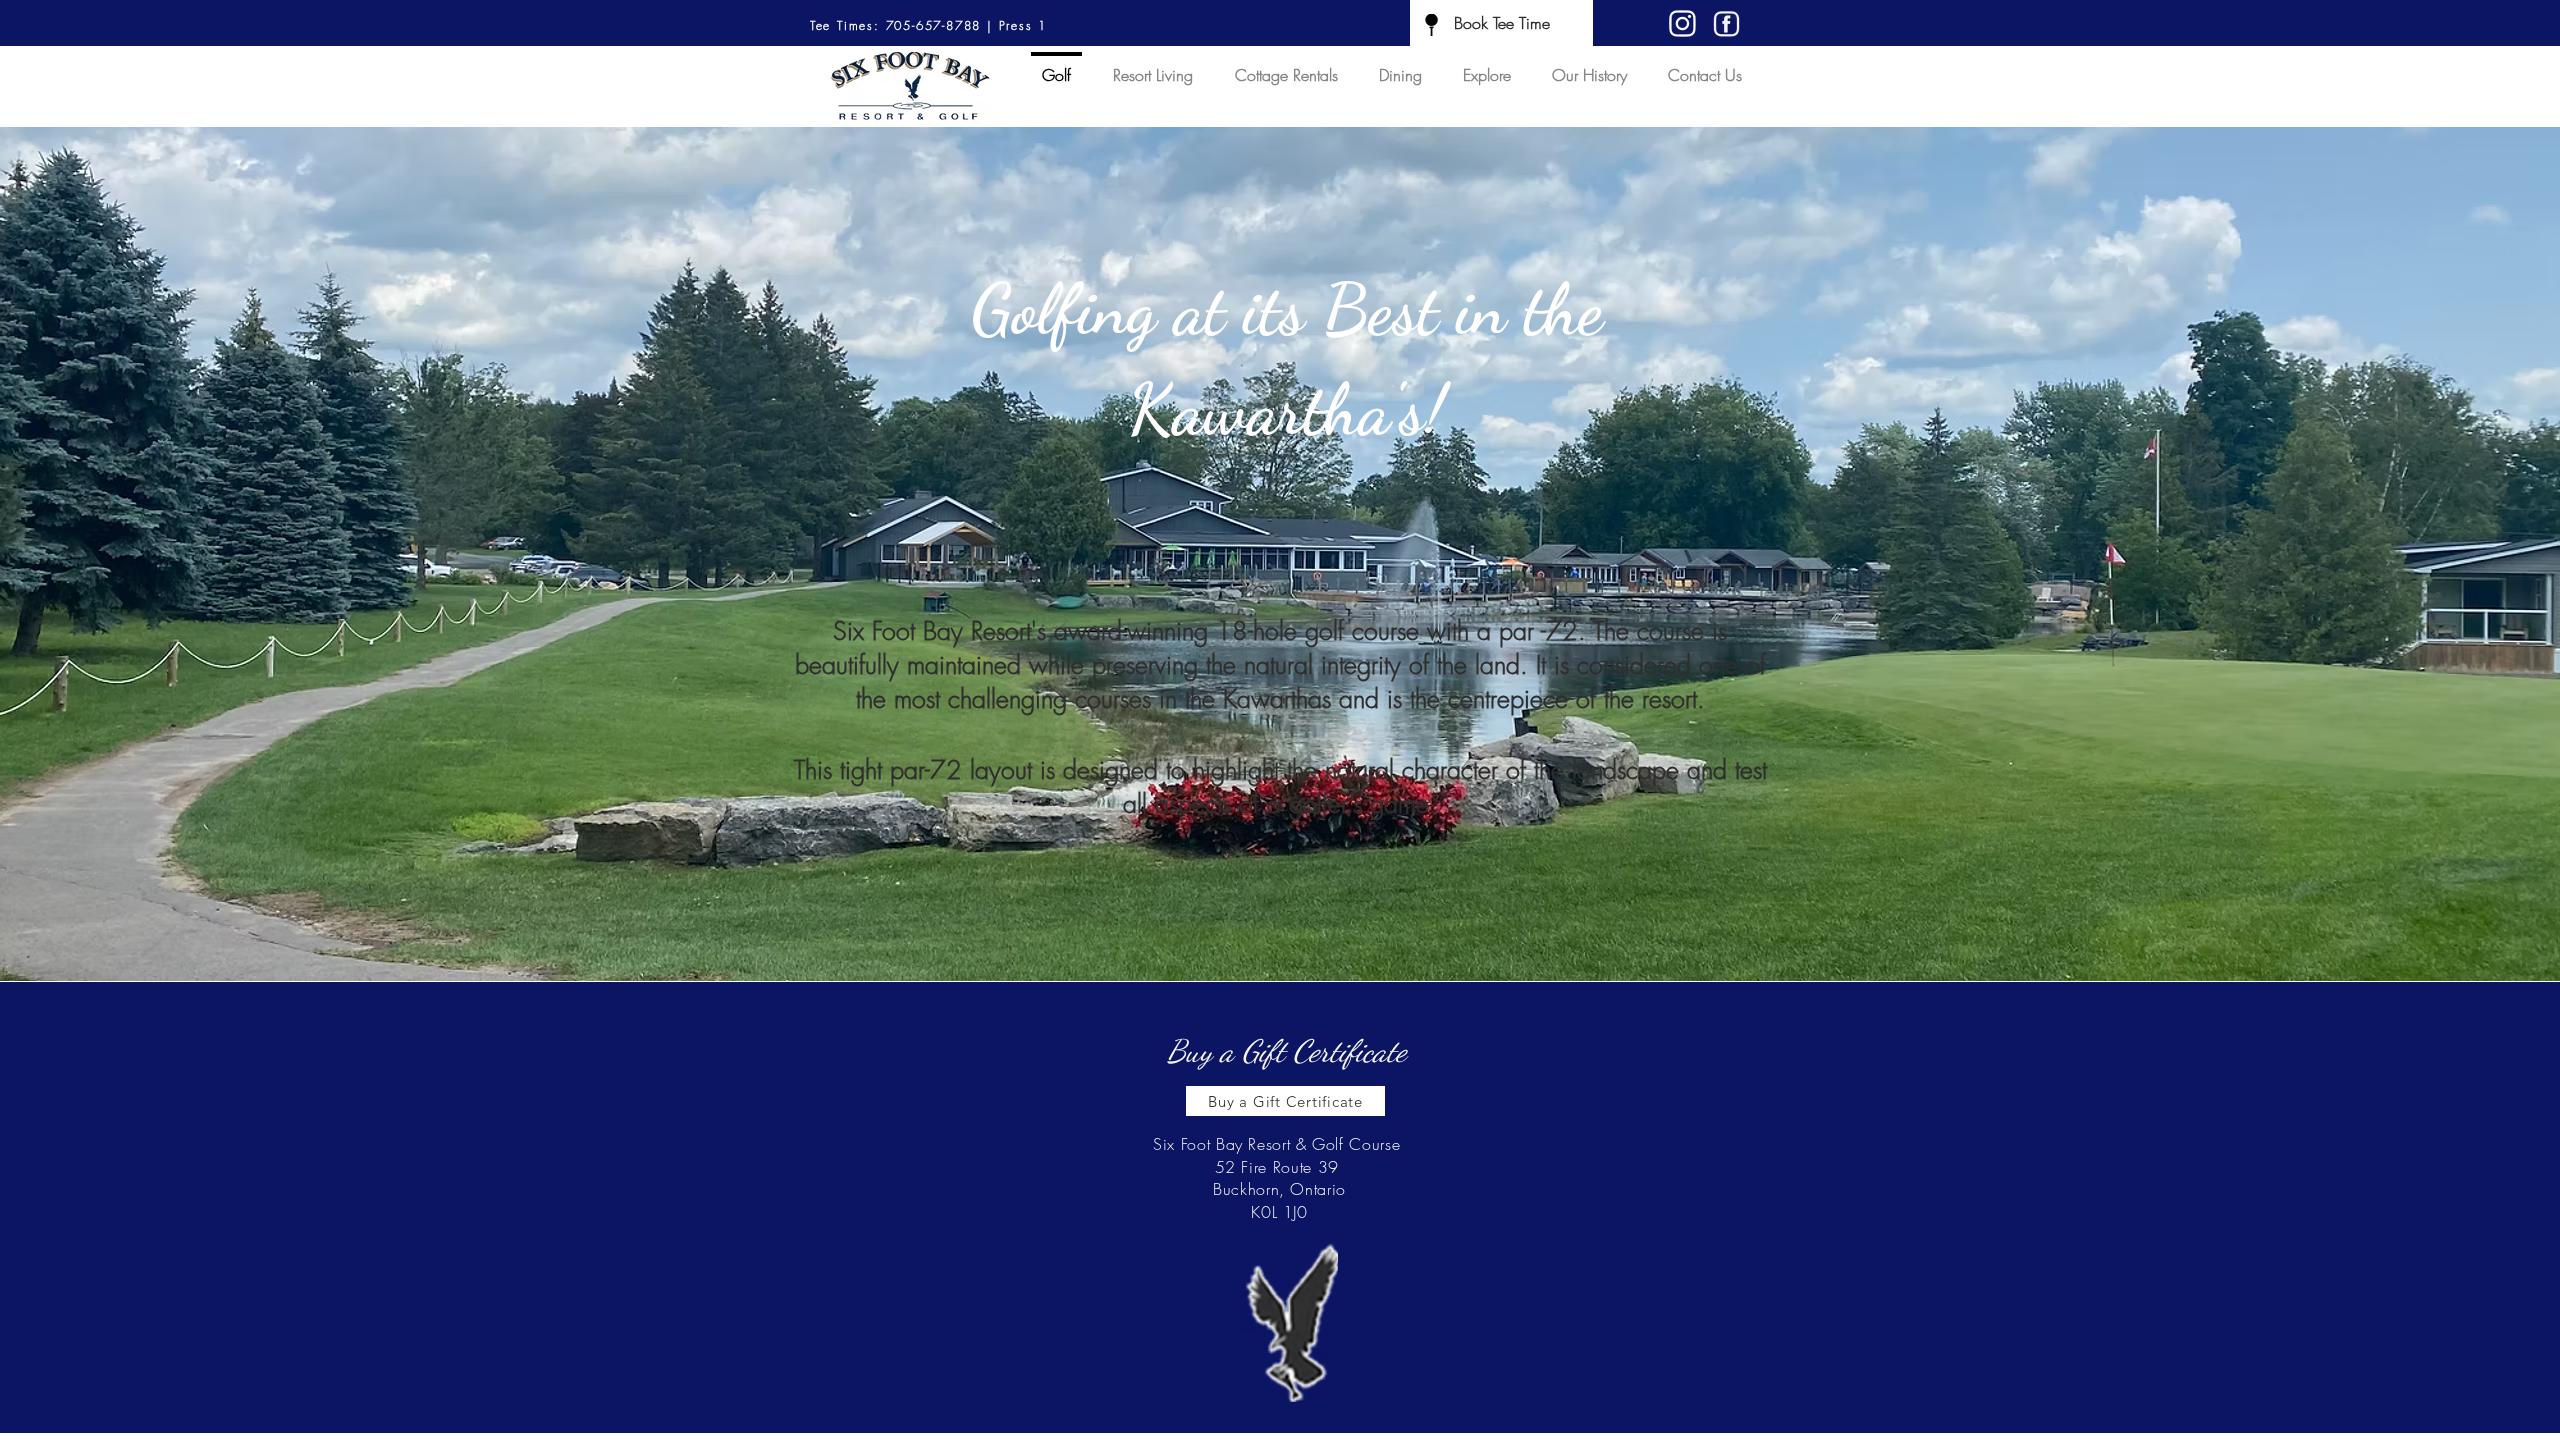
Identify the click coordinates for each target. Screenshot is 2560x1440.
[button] (1280, 554)
